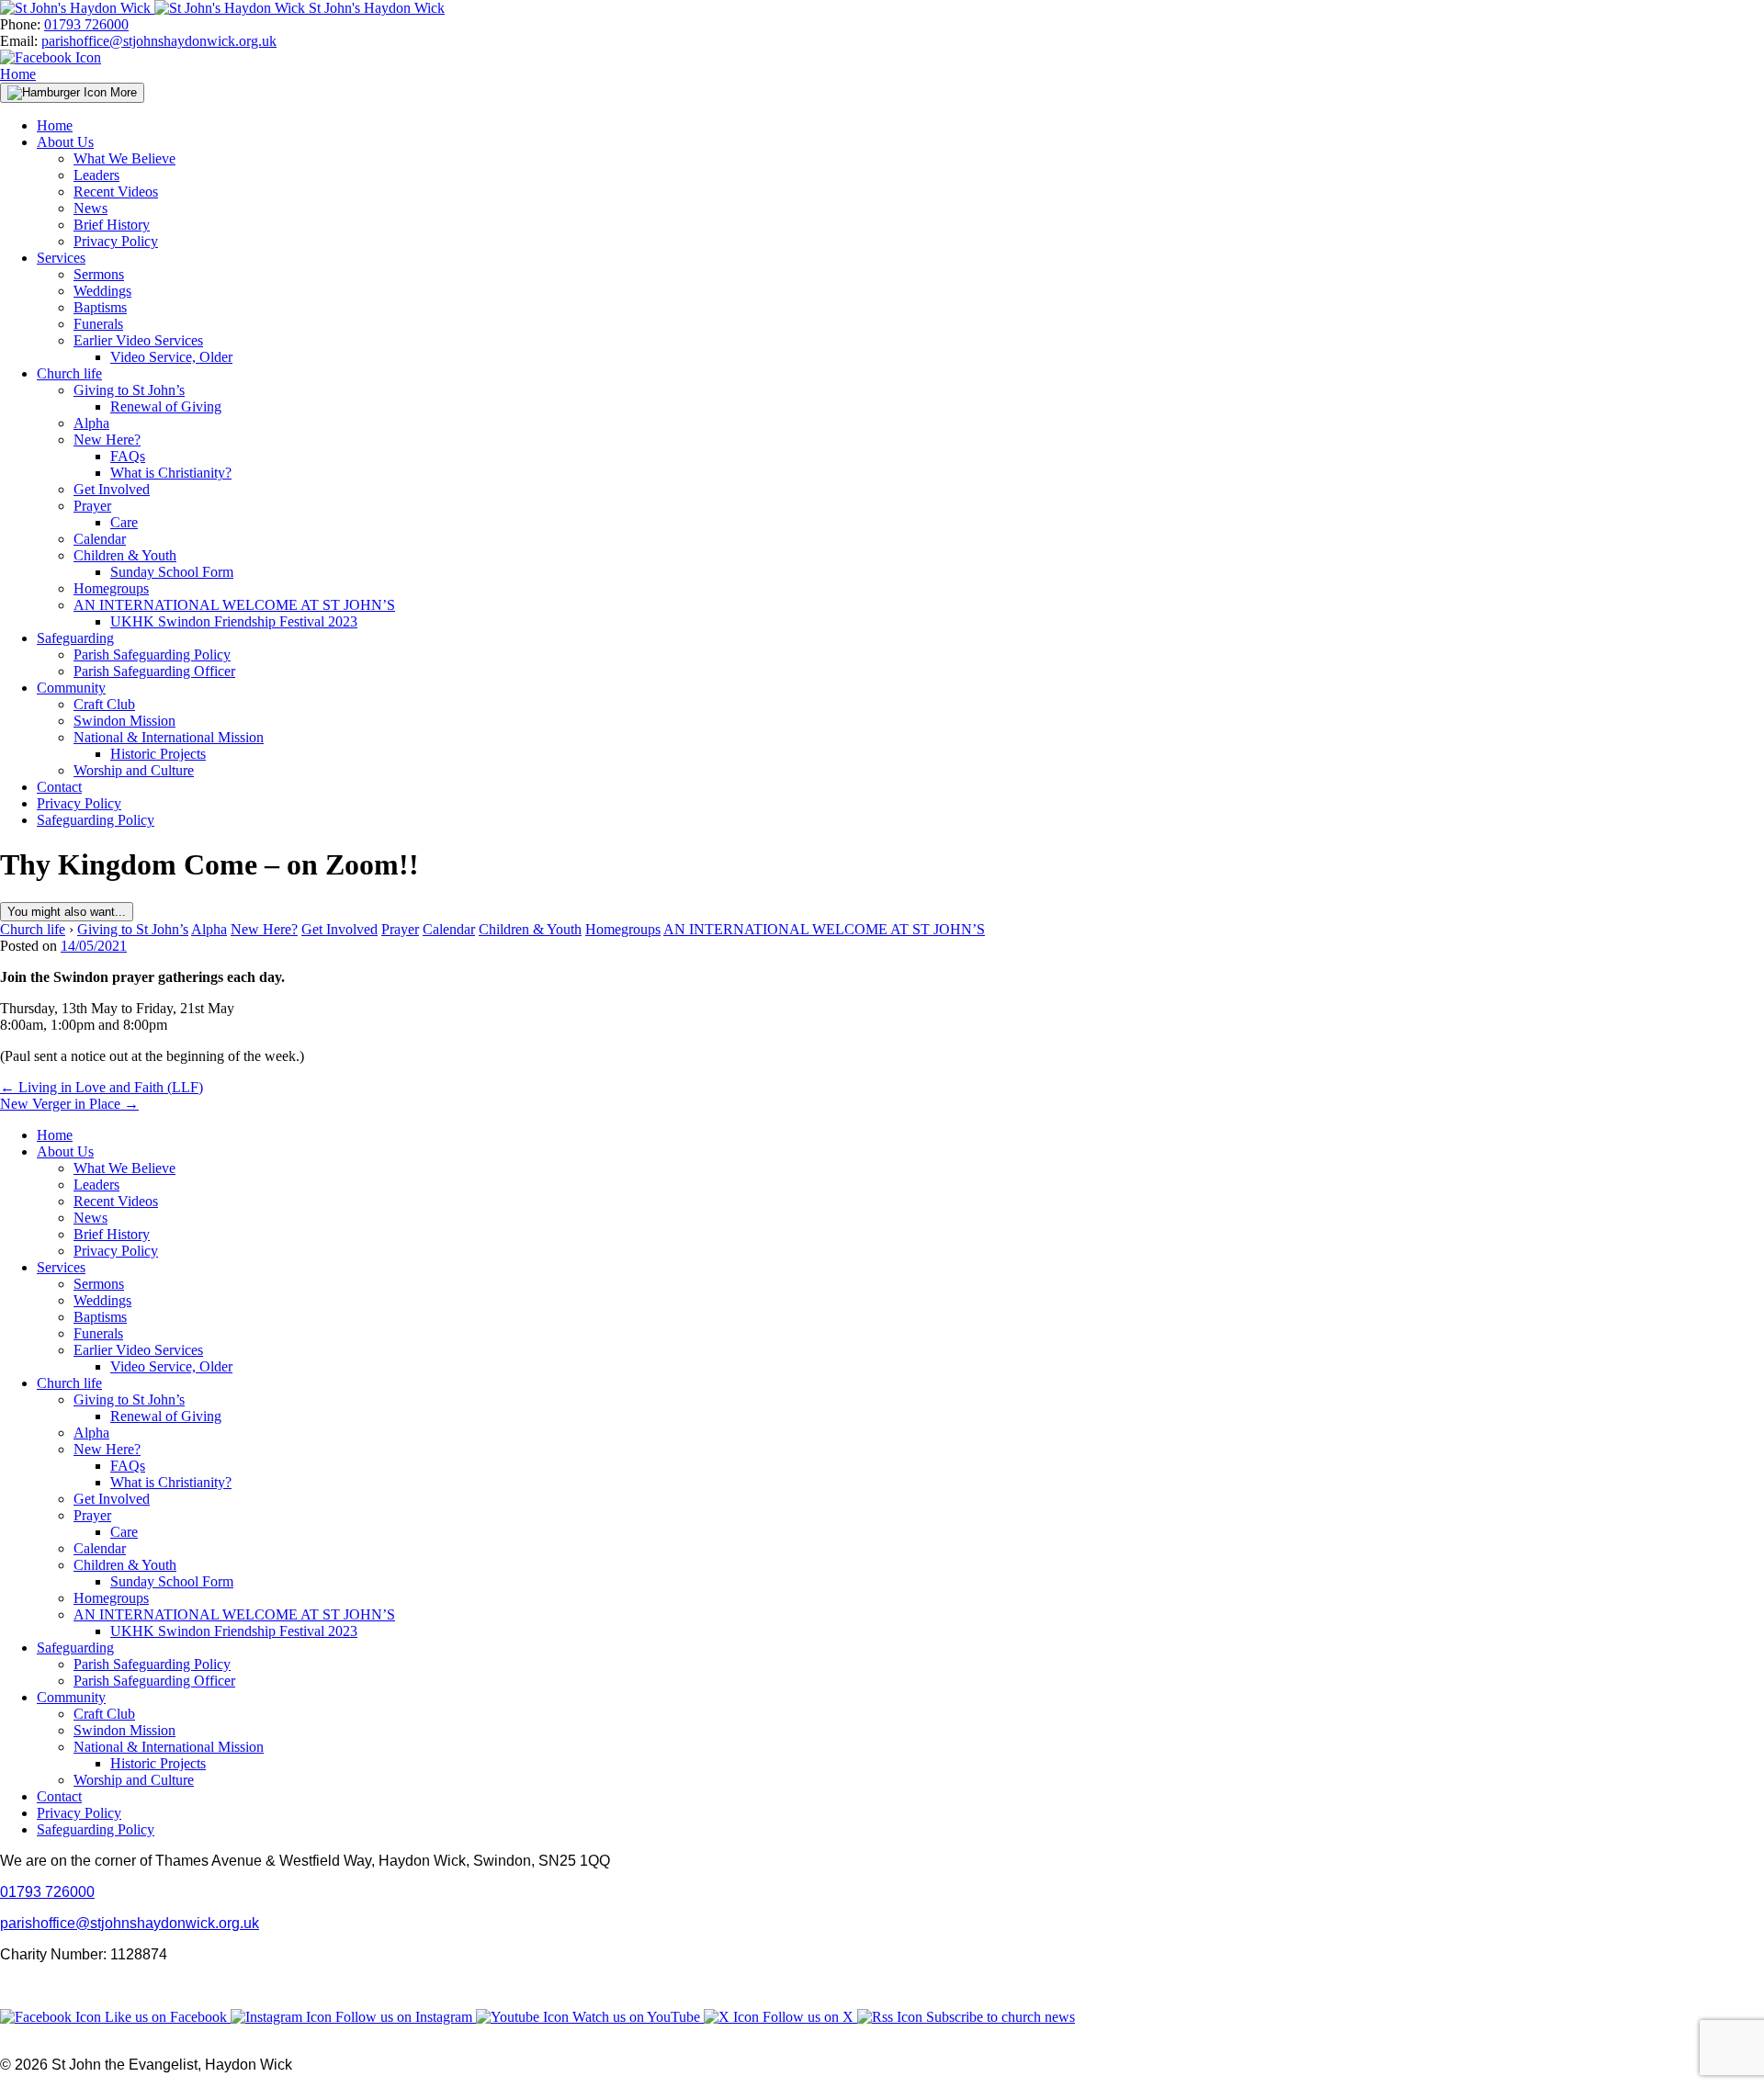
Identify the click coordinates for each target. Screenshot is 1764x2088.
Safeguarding (75, 638)
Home (18, 74)
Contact (59, 787)
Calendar (100, 539)
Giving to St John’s (129, 390)
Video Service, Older (171, 357)
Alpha (91, 423)
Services (61, 258)
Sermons (99, 274)
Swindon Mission (124, 721)
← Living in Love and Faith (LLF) (102, 1087)
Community (71, 688)
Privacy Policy (116, 241)
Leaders (96, 175)
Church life (69, 373)
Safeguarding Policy (96, 820)
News (90, 208)
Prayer (92, 506)
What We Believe (124, 158)
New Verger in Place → (69, 1104)
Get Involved (112, 489)
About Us (65, 142)
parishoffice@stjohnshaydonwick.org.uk (159, 41)
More (122, 92)
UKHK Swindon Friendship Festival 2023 (234, 621)
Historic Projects (158, 754)
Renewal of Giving (166, 406)
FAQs (128, 456)
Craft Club (104, 704)
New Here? (107, 440)
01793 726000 (86, 24)
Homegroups (111, 588)
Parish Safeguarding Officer (154, 671)
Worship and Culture (134, 770)
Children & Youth (125, 555)
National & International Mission (169, 737)
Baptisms (100, 307)
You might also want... (67, 912)
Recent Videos (116, 192)
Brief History (112, 225)
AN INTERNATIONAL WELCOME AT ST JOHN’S (234, 605)
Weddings (102, 291)
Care (124, 522)
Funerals (98, 324)
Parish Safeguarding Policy (152, 655)
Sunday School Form (172, 572)
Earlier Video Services (138, 340)
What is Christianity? (171, 473)
